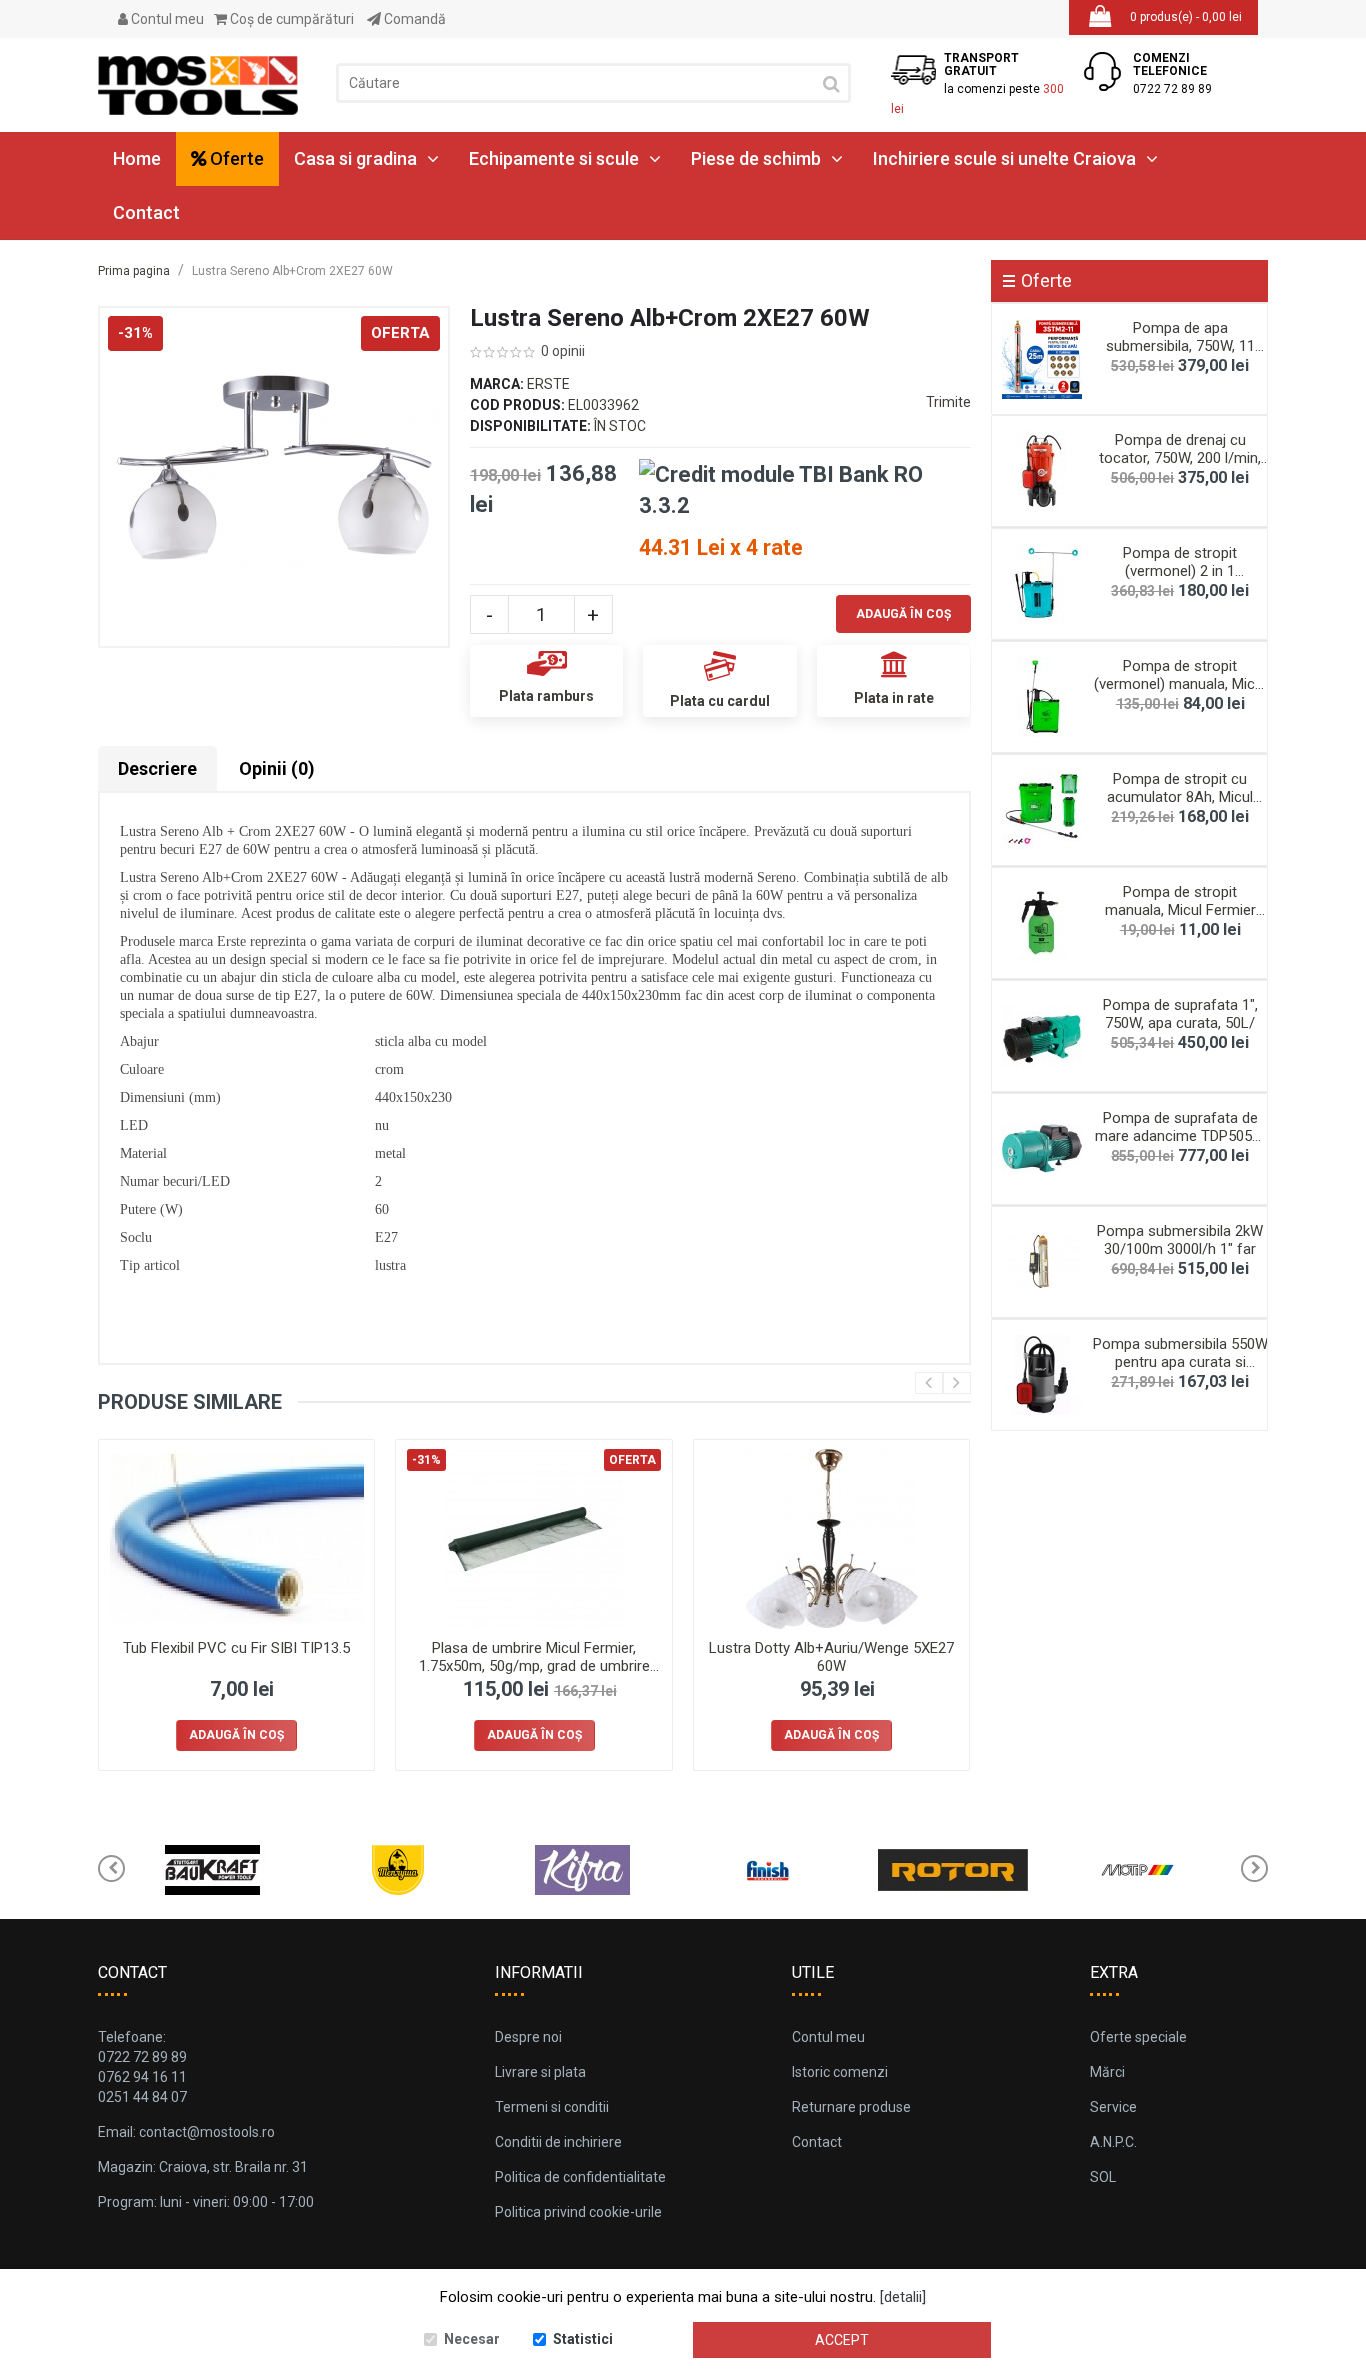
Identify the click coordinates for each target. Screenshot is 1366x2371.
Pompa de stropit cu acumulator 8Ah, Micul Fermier (1180, 797)
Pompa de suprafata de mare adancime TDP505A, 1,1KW (1180, 1136)
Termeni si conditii (552, 2107)
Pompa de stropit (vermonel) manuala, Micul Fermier (1180, 684)
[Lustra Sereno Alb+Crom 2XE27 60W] (274, 476)
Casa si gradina (355, 158)
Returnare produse (851, 2107)
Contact (146, 212)
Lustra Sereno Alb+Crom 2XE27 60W (292, 271)
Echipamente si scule (554, 158)
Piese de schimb (756, 158)
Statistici (583, 2339)
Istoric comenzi (840, 2072)
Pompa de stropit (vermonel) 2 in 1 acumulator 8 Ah (1180, 571)
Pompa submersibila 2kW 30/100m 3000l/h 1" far (1180, 1240)
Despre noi (528, 2037)
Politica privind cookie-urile (578, 2212)
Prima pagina (134, 271)
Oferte (235, 158)
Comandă (413, 19)
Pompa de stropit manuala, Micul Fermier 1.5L (1180, 910)
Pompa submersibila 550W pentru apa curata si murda (1180, 1362)
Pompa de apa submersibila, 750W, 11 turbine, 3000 (1180, 346)
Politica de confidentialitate (580, 2177)
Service (1113, 2107)
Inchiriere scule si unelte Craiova (1004, 158)
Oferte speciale (1138, 2037)
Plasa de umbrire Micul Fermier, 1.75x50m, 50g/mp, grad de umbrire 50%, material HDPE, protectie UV (534, 1666)
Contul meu (166, 19)
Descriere (157, 768)
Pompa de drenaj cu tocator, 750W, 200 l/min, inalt (1180, 458)
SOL (1103, 2177)
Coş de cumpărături (290, 19)
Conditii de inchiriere (558, 2142)
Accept (842, 2340)
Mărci (1107, 2072)
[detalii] (903, 2297)
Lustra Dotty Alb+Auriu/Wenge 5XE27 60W (831, 1657)
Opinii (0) (277, 768)
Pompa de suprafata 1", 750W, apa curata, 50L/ (1180, 1014)
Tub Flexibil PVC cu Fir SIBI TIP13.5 (236, 1648)
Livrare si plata (540, 2072)
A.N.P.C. (1113, 2142)
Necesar (472, 2339)
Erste (548, 384)
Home (137, 158)
